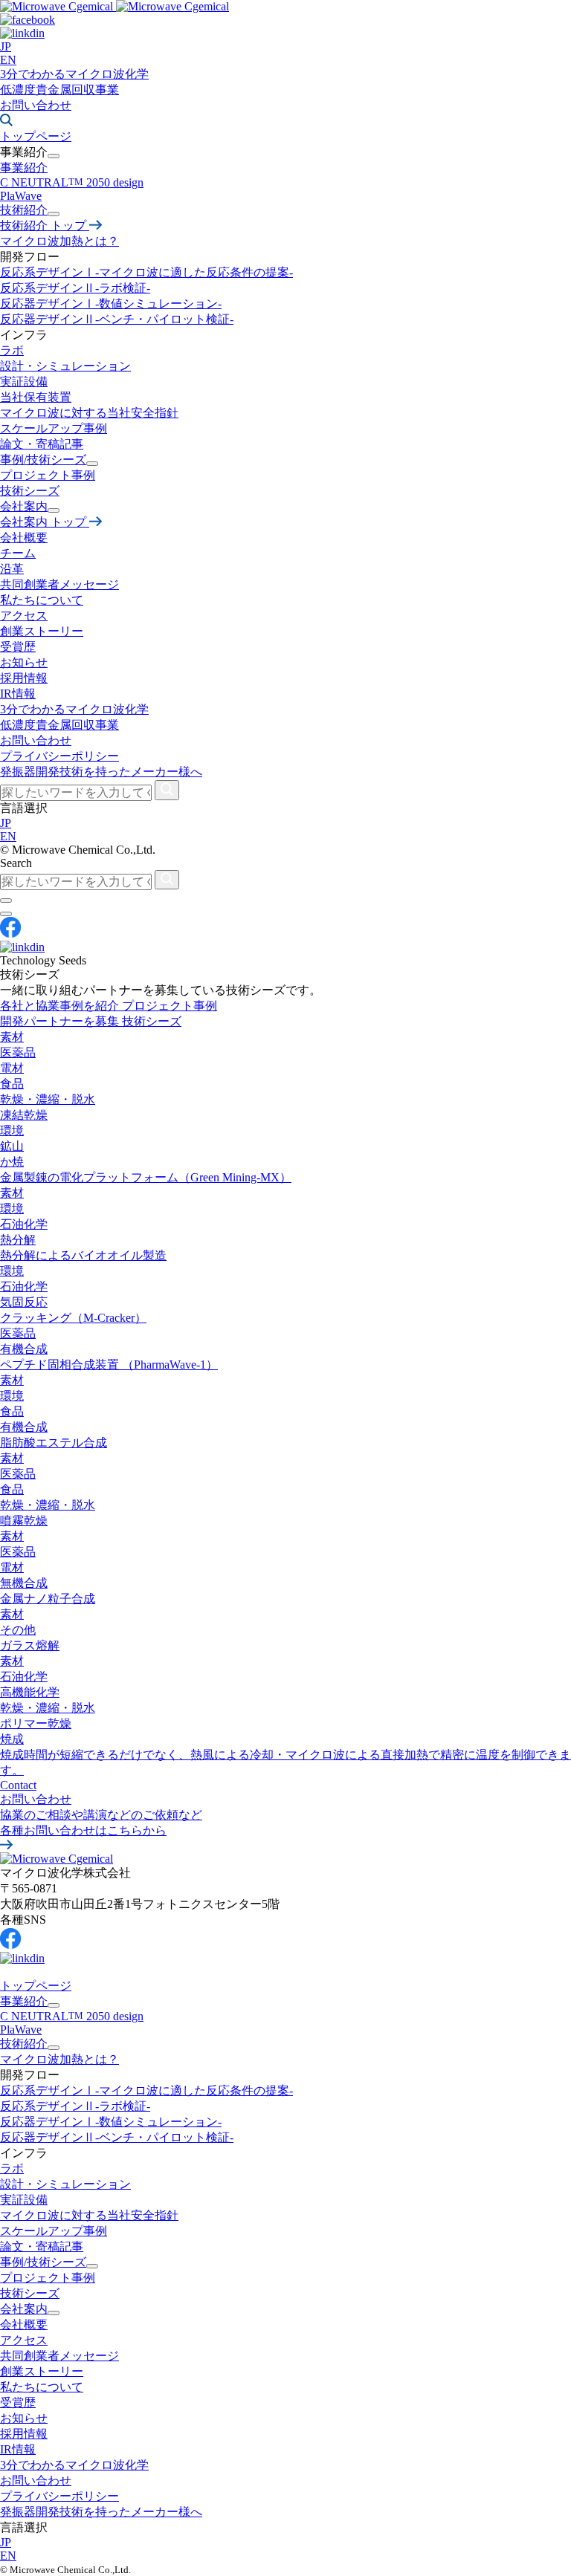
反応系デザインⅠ (146, 2090)
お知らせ (24, 2418)
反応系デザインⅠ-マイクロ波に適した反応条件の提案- (146, 272)
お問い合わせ (36, 105)
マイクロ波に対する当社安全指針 (89, 2215)
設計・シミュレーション (65, 2184)
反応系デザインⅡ (75, 288)
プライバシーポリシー (59, 756)
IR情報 (18, 694)
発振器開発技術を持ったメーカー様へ (101, 772)
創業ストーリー (42, 631)
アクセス (24, 616)
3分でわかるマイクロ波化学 (74, 74)
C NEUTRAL (72, 2016)
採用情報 (24, 678)
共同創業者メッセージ (59, 584)
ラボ (12, 350)
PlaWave (21, 196)
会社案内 (24, 2309)
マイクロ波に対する (89, 413)
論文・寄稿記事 (42, 444)
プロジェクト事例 (48, 475)
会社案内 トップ (45, 522)
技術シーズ (30, 491)
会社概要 (24, 538)
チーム (18, 553)
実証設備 (24, 382)
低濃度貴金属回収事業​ (59, 90)
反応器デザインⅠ (111, 304)
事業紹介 (24, 168)
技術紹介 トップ (45, 226)
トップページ (36, 1986)
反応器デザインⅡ (117, 319)
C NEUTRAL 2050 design (72, 182)
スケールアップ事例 (54, 428)
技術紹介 (24, 2044)
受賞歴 (18, 647)
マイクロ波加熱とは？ (59, 241)
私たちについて (42, 600)
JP (6, 46)
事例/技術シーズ (43, 2262)
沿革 (12, 569)
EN (8, 60)
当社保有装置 (36, 397)
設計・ (65, 366)
